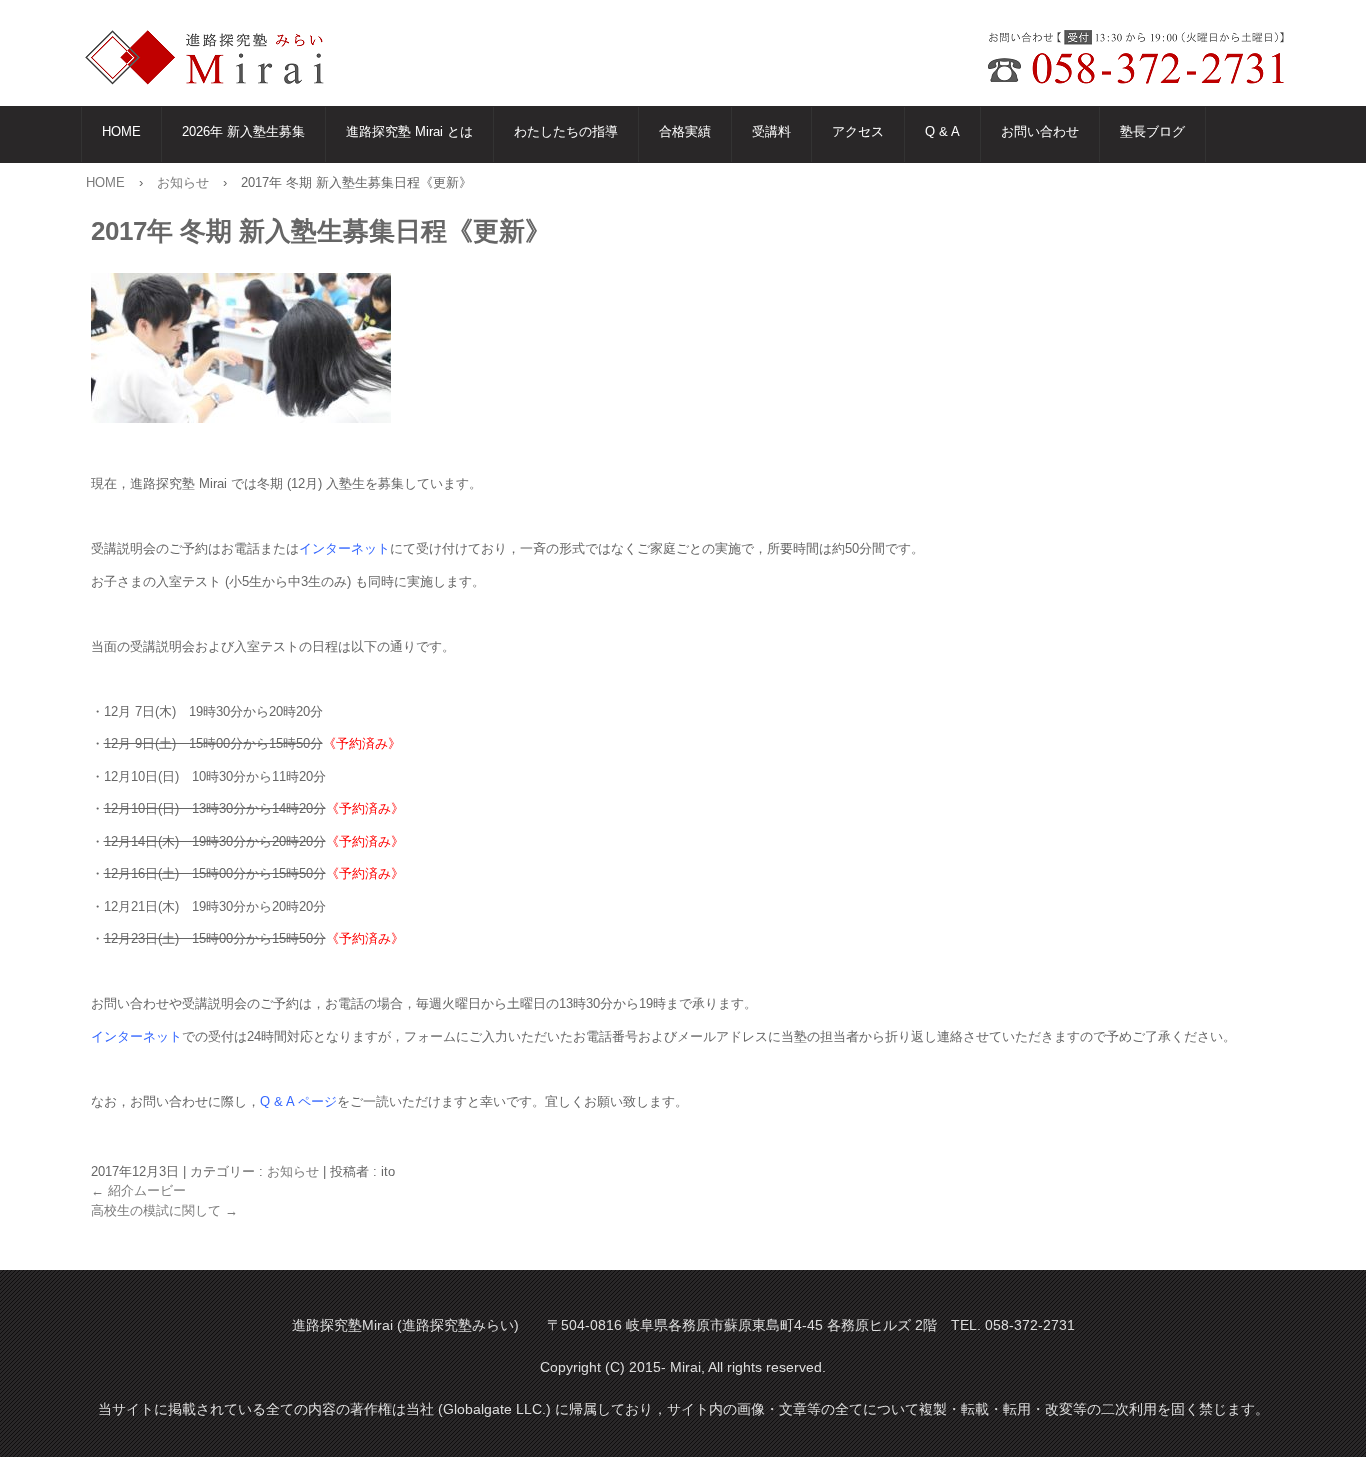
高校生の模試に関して (164, 1210)
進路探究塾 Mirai (217, 58)
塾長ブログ (1152, 131)
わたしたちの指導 (566, 131)
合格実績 (685, 131)
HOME (121, 131)
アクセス (858, 131)
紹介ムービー (138, 1190)
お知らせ (293, 1171)
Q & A (942, 131)
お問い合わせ (1040, 131)
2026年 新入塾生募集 (243, 131)
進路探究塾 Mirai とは (409, 131)
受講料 (771, 131)
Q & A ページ (298, 1101)
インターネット (344, 548)
